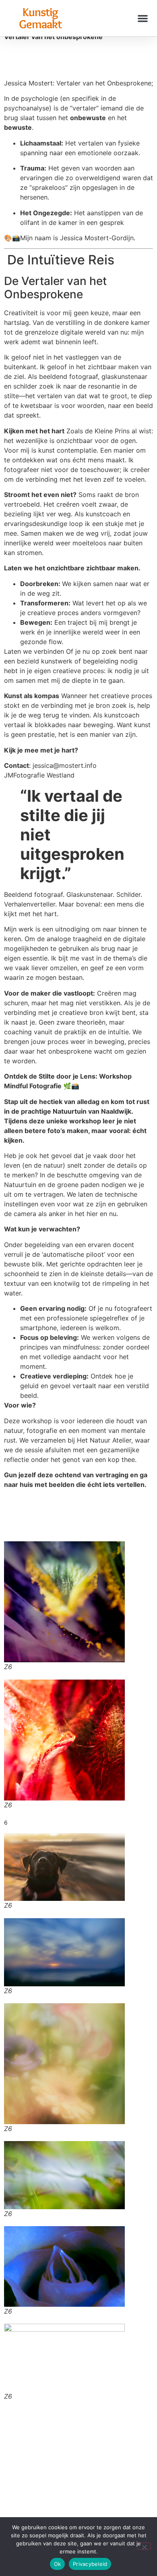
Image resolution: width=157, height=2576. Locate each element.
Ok (58, 2564)
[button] (143, 18)
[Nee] (144, 2546)
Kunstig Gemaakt (40, 18)
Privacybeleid (90, 2564)
